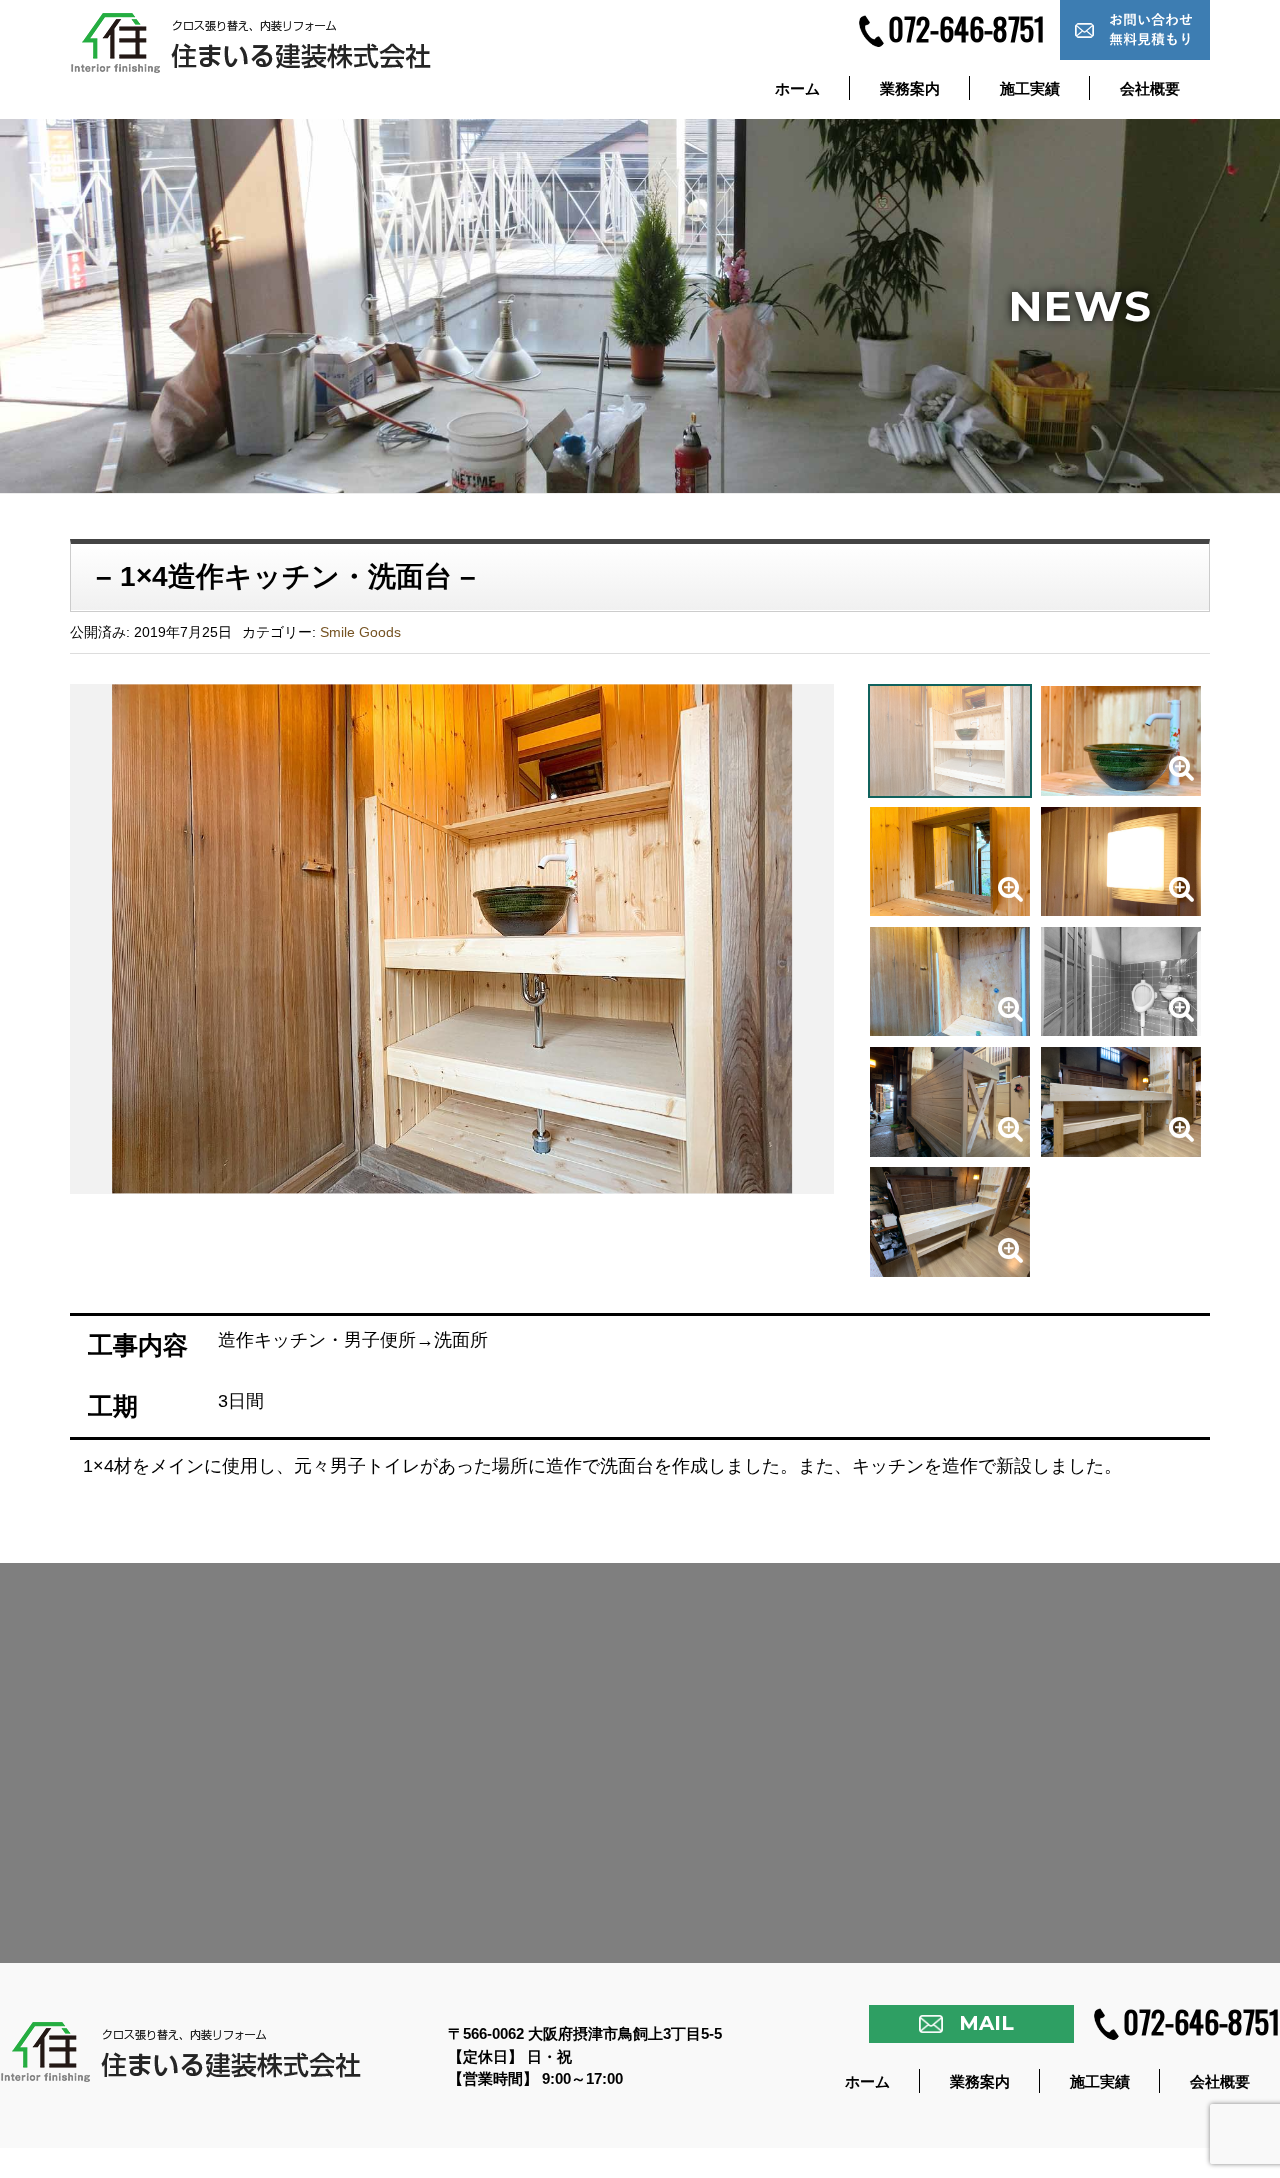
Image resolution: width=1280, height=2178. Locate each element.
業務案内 (910, 88)
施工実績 (1030, 88)
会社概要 (1150, 88)
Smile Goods (360, 632)
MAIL (986, 2023)
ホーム (797, 88)
